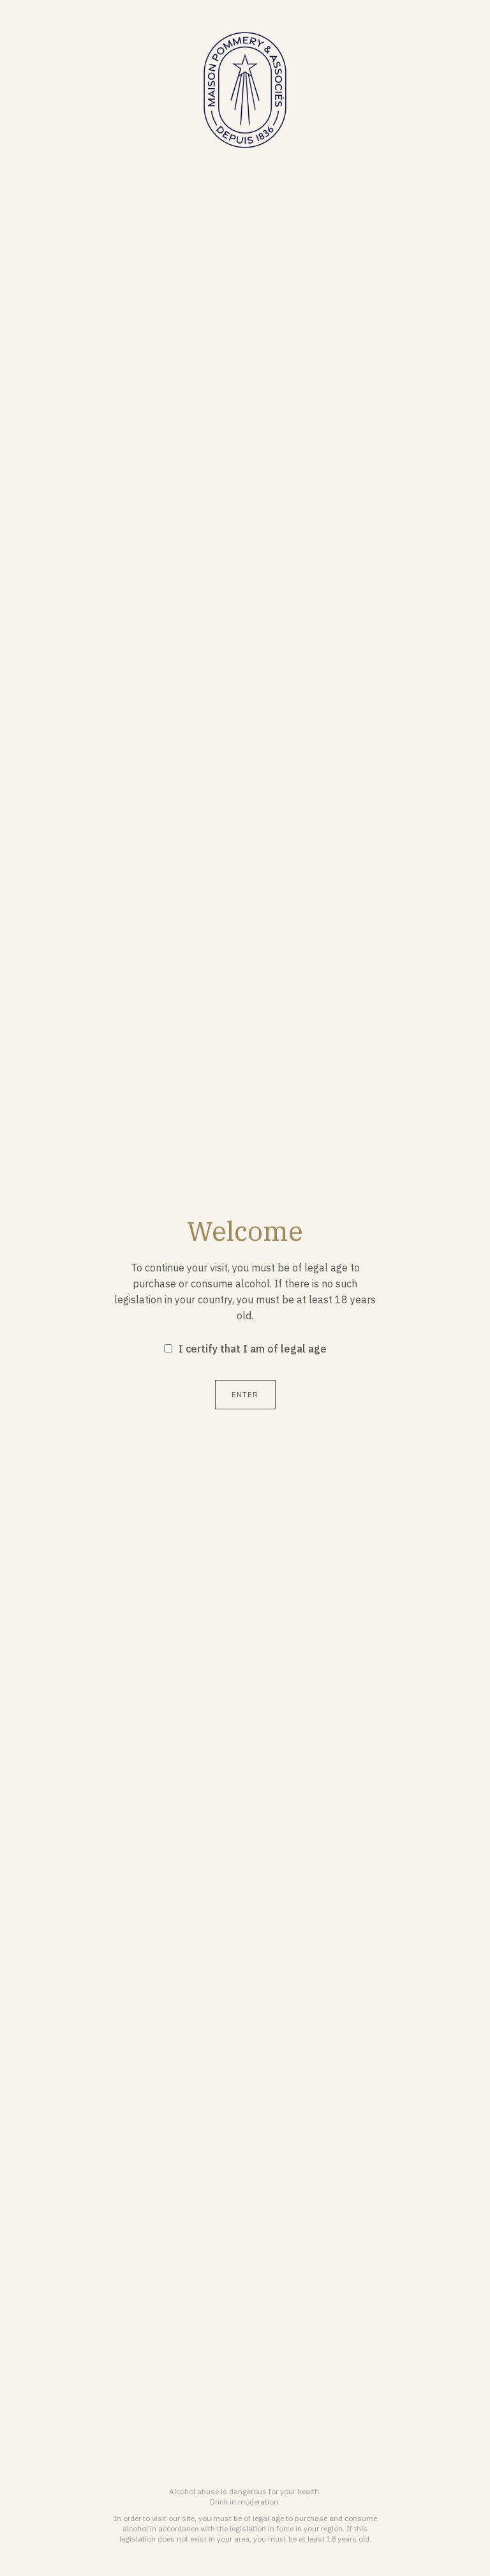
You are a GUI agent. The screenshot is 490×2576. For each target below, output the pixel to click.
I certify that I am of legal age (253, 1349)
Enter (245, 1394)
